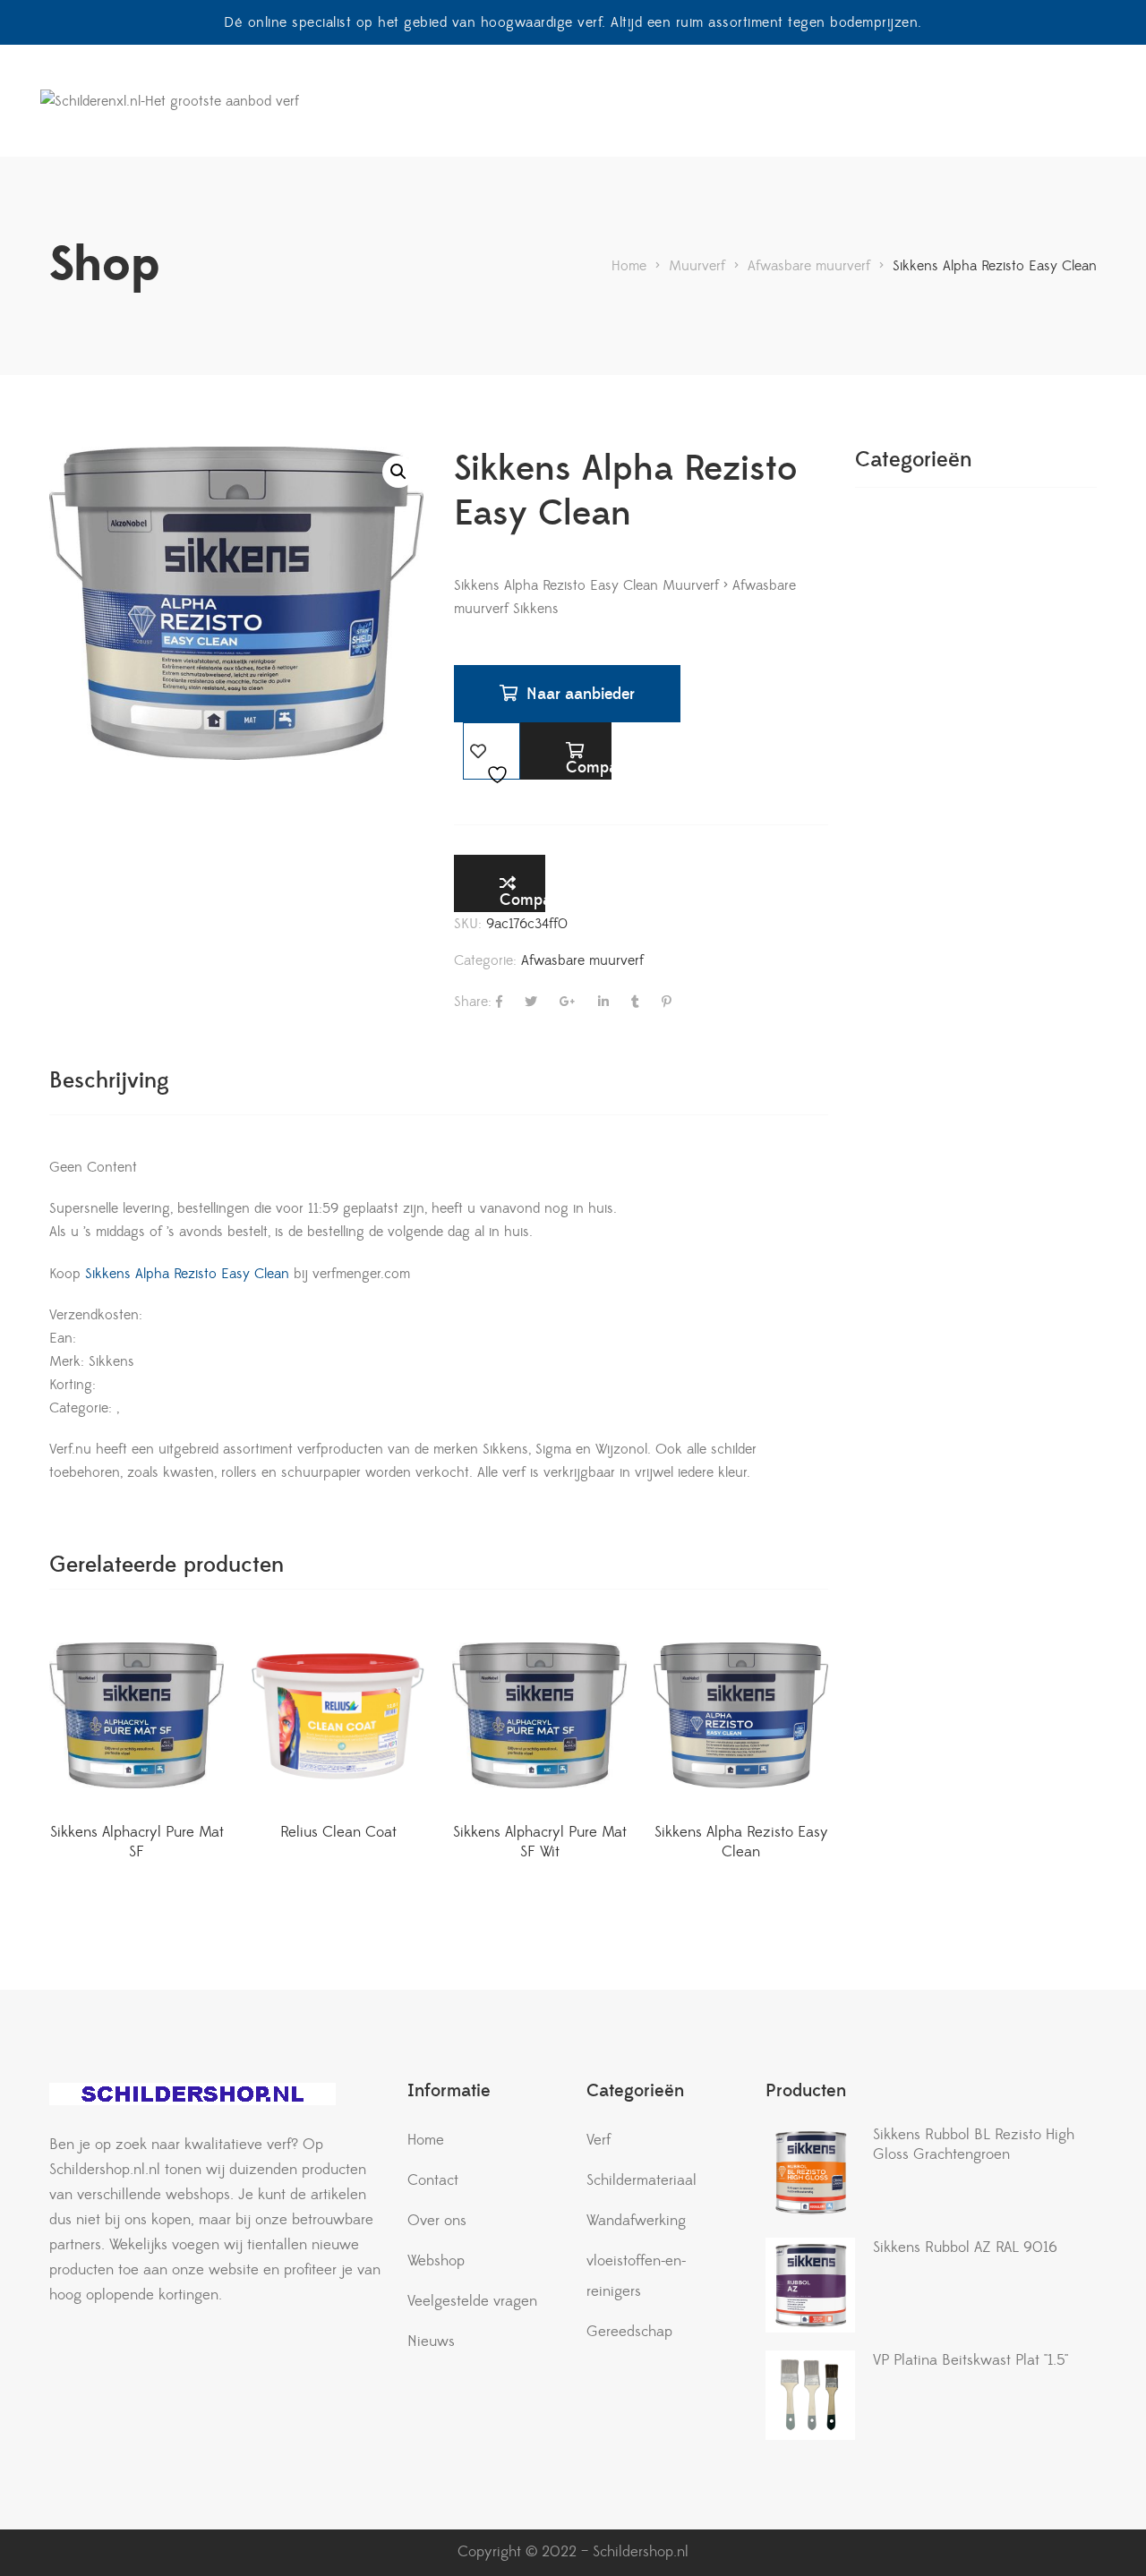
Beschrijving (109, 1081)
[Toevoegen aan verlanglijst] (492, 751)
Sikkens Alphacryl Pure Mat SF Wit (540, 1842)
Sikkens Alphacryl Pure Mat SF (137, 1842)
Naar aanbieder (581, 694)
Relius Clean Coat (338, 1832)
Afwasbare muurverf (582, 960)
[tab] (109, 1081)
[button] (398, 472)
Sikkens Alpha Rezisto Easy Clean (185, 1274)
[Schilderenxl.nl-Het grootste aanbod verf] (170, 101)
